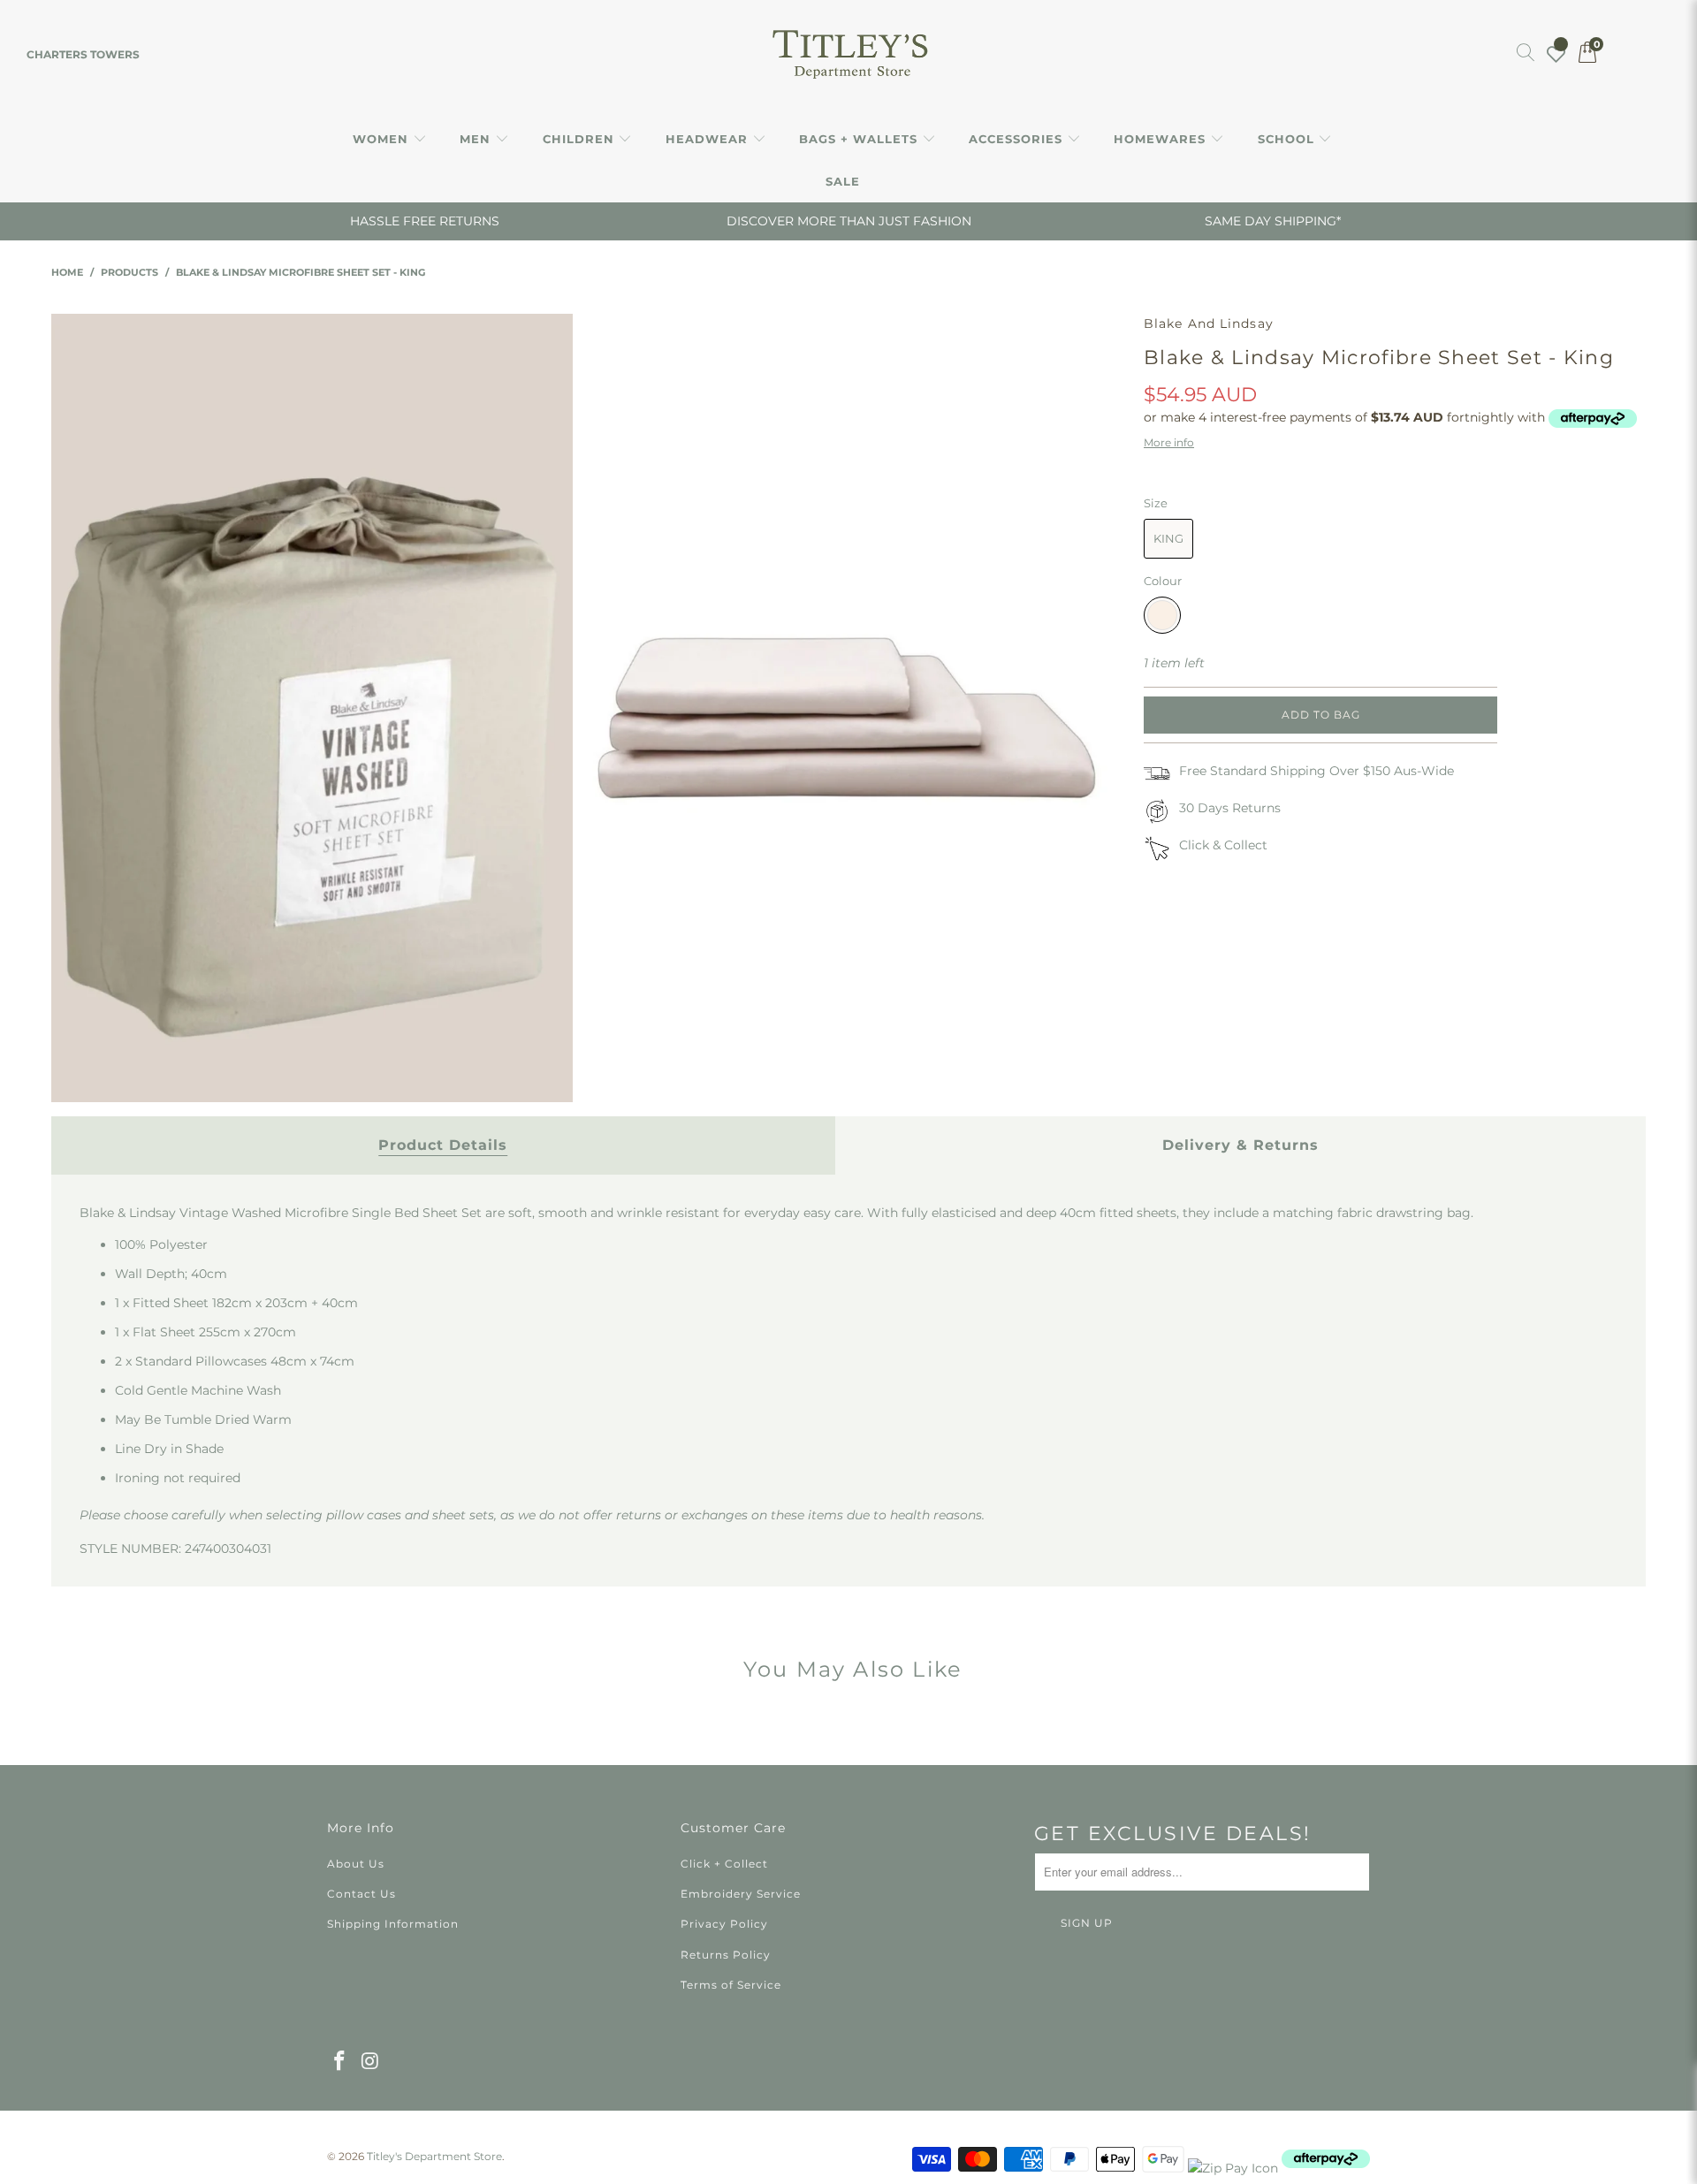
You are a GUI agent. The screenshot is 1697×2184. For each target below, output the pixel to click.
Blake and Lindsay (1209, 323)
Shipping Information (393, 1924)
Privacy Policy (724, 1924)
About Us (356, 1864)
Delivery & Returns (1240, 1145)
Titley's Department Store (434, 2156)
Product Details (443, 1145)
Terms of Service (731, 1985)
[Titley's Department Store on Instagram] (371, 2062)
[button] (390, 140)
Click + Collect (724, 1864)
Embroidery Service (741, 1894)
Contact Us (361, 1894)
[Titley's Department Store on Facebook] (340, 2062)
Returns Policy (726, 1955)
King (1168, 538)
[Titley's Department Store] (849, 55)
